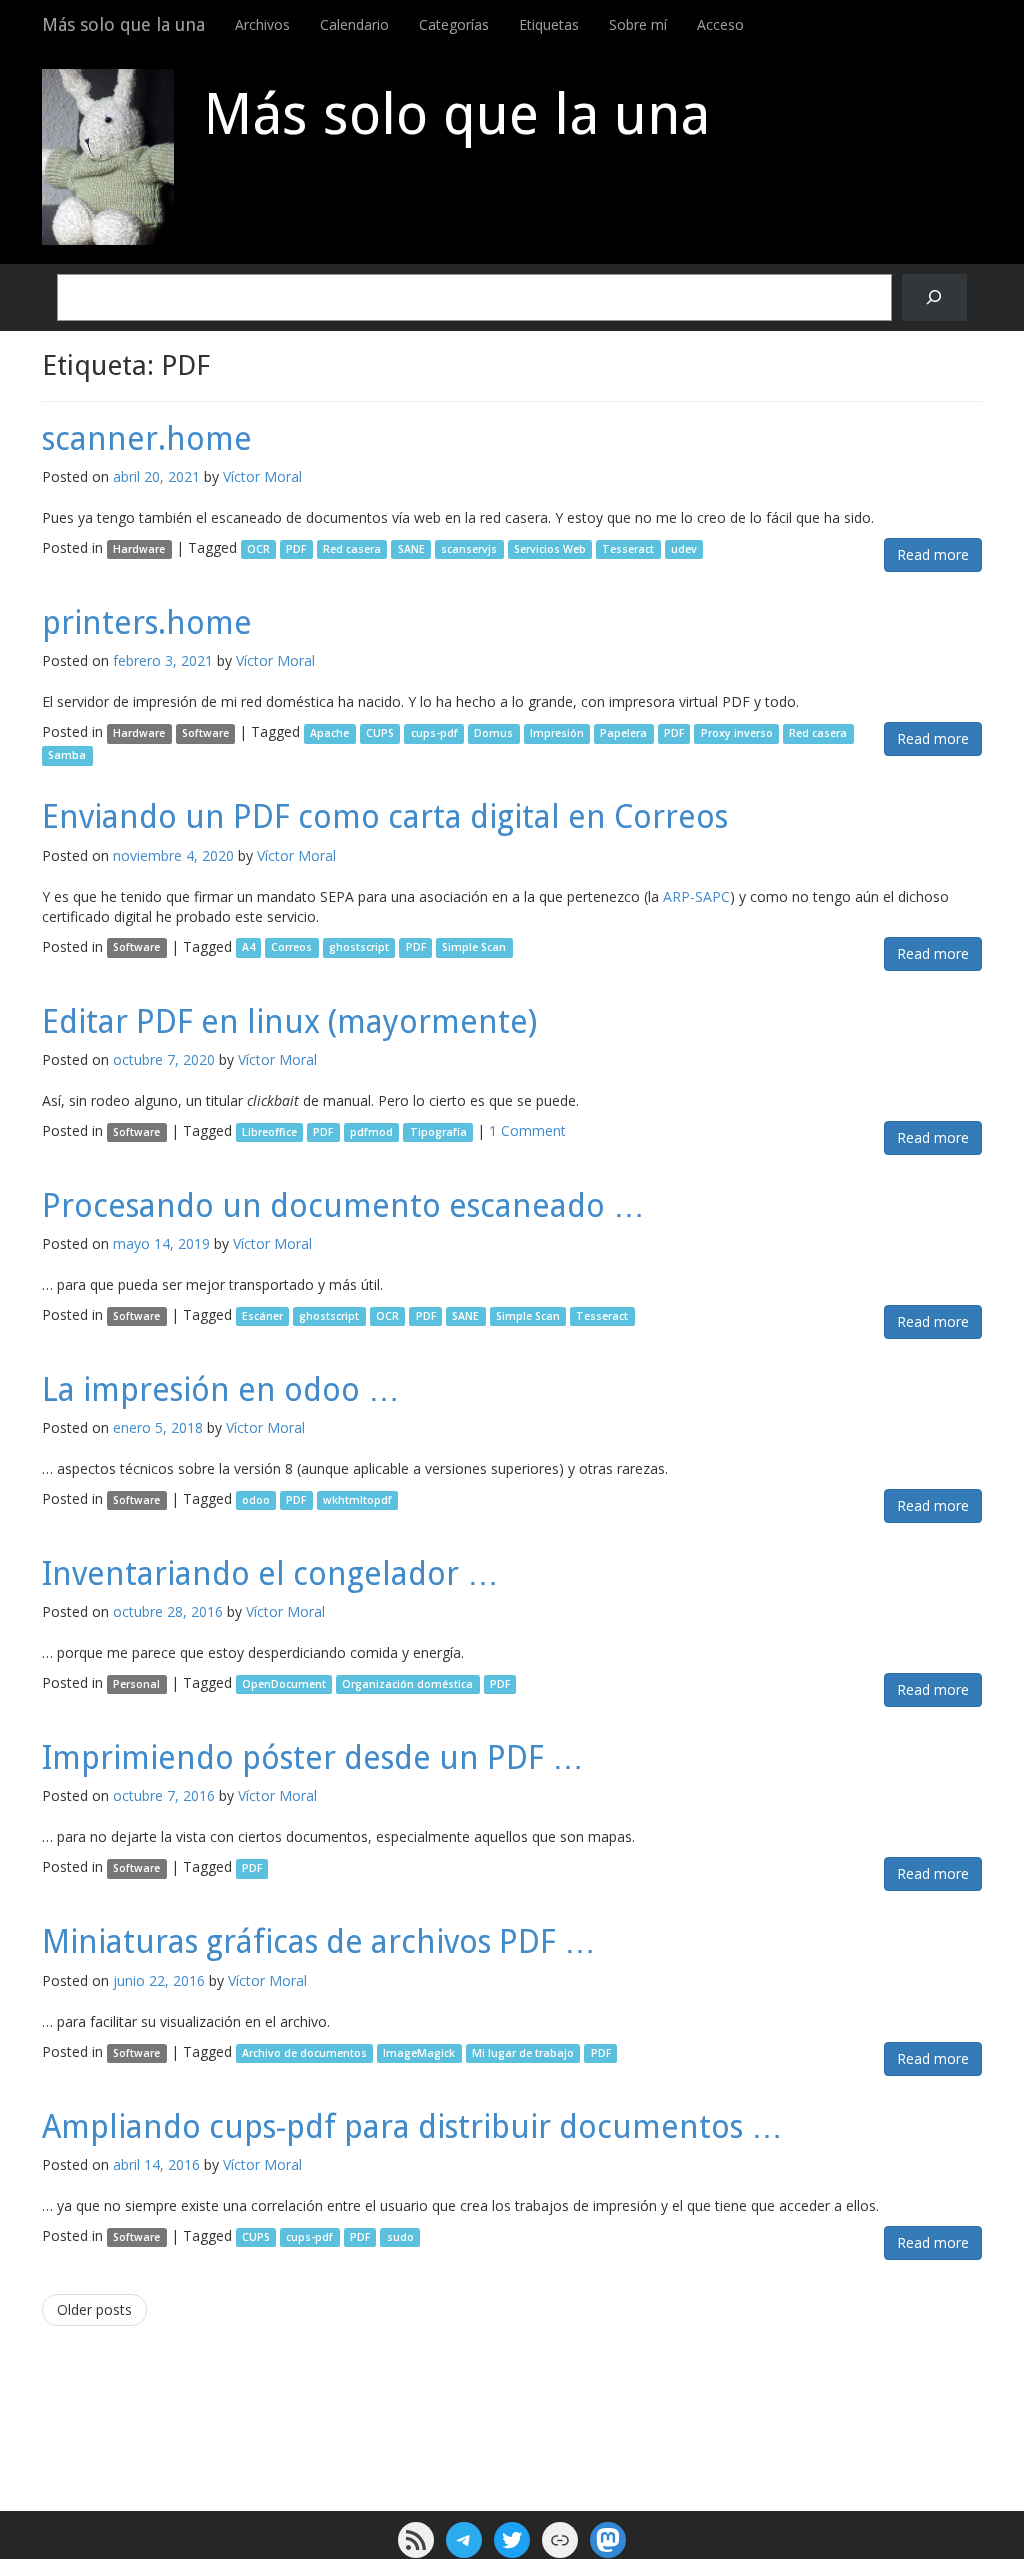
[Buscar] (934, 297)
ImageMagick (419, 2053)
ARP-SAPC (696, 896)
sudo (400, 2237)
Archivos (262, 24)
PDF (296, 549)
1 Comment (527, 1130)
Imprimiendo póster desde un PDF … (313, 1758)
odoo (256, 1500)
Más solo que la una (123, 24)
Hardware (139, 549)
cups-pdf (434, 733)
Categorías (454, 24)
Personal (136, 1684)
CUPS (380, 733)
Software (205, 733)
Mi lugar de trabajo (523, 2053)
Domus (493, 733)
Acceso (720, 24)
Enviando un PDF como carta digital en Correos (385, 817)
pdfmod (371, 1132)
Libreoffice (269, 1132)
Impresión (557, 733)
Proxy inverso (737, 733)
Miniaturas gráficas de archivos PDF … (319, 1942)
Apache (329, 733)
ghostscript (359, 948)
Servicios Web (550, 549)
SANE (411, 549)
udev (684, 549)
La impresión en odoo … (221, 1390)
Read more (933, 554)
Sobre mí (638, 24)
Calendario (354, 24)
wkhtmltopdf (357, 1500)
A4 (248, 948)
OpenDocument (284, 1684)
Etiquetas (549, 24)
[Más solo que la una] (108, 157)
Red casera (352, 549)
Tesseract (628, 549)
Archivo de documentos (304, 2053)
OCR (258, 549)
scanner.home (147, 439)
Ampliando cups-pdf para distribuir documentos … (412, 2127)
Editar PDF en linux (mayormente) (289, 1022)
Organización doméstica (407, 1684)
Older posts (94, 2309)
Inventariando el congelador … (270, 1574)
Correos (291, 948)
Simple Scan (474, 948)
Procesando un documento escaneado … (343, 1206)
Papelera (623, 733)
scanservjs (469, 549)
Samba (67, 755)
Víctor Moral (262, 476)
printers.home (147, 623)
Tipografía (438, 1132)
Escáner (262, 1316)
